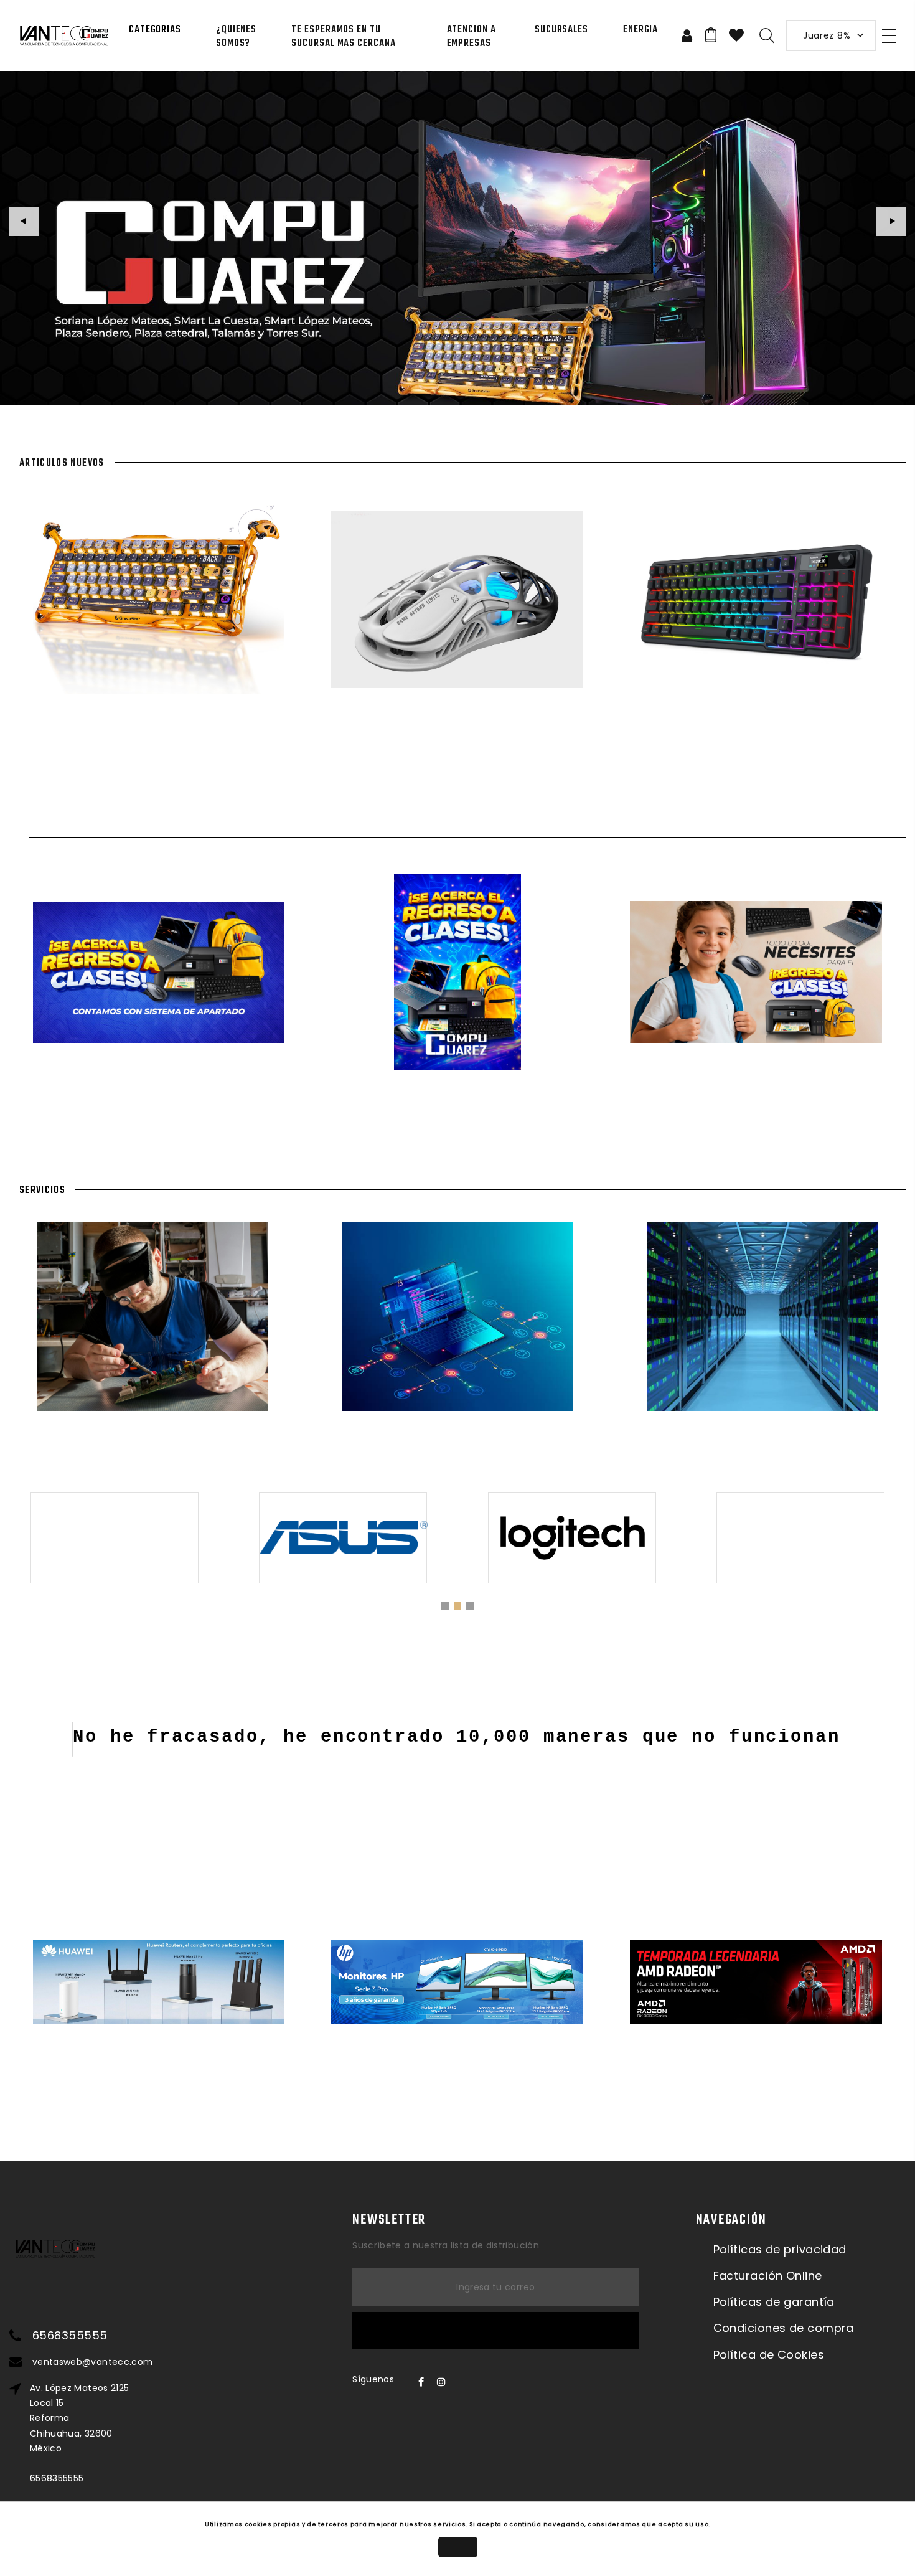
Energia (640, 30)
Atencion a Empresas (472, 37)
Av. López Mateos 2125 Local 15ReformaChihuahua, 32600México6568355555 (79, 2433)
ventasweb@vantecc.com (92, 2362)
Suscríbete (495, 2331)
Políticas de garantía (774, 2302)
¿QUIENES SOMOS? (236, 37)
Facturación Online (768, 2276)
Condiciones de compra (784, 2328)
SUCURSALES (561, 30)
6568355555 (70, 2336)
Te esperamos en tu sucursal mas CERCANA (343, 37)
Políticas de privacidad (780, 2250)
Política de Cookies (769, 2355)
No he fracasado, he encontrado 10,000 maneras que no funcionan (457, 1737)
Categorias (155, 30)
